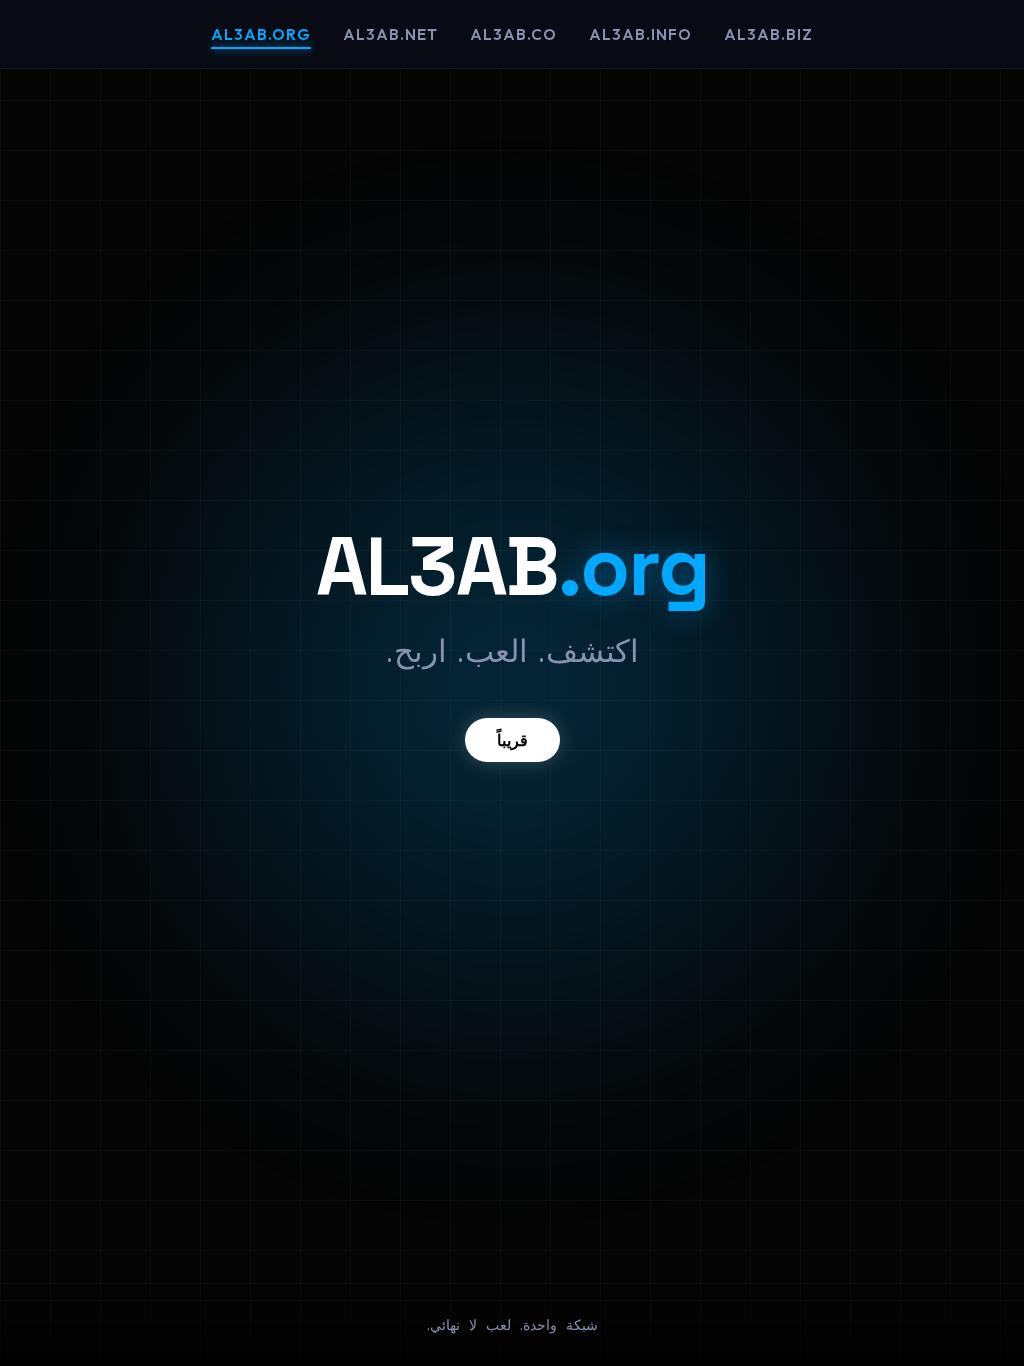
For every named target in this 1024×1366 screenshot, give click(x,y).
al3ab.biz (768, 34)
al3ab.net (390, 34)
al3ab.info (640, 34)
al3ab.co (513, 34)
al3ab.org (261, 34)
